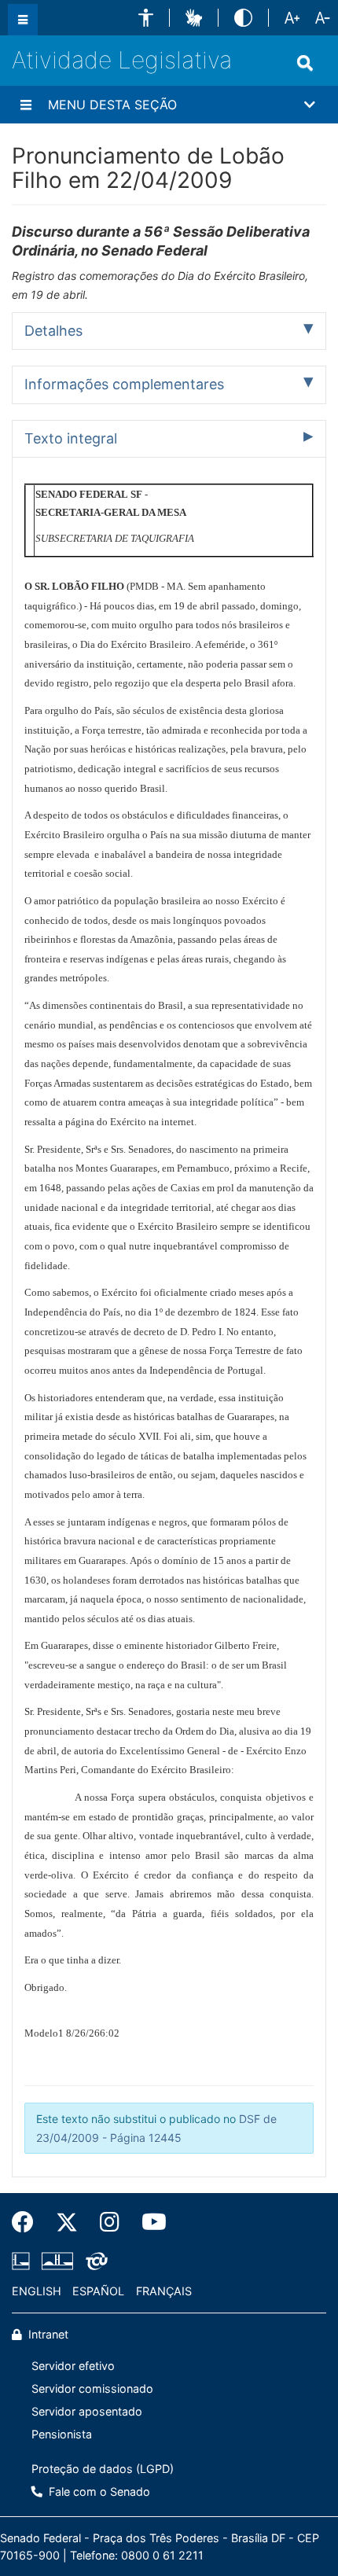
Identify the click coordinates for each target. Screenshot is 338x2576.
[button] (146, 18)
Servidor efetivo (73, 2366)
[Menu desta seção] (26, 105)
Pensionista (62, 2434)
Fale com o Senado (98, 2491)
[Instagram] (110, 2222)
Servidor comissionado (92, 2388)
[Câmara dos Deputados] (24, 2261)
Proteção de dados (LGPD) (103, 2469)
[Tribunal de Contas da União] (94, 2261)
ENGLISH (37, 2291)
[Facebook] (28, 2222)
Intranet (47, 2334)
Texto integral (71, 438)
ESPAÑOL (98, 2291)
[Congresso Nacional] (57, 2261)
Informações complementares (124, 384)
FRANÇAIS (164, 2291)
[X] (67, 2222)
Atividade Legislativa (122, 60)
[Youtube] (149, 2222)
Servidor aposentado (87, 2411)
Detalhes (53, 331)
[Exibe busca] (305, 63)
